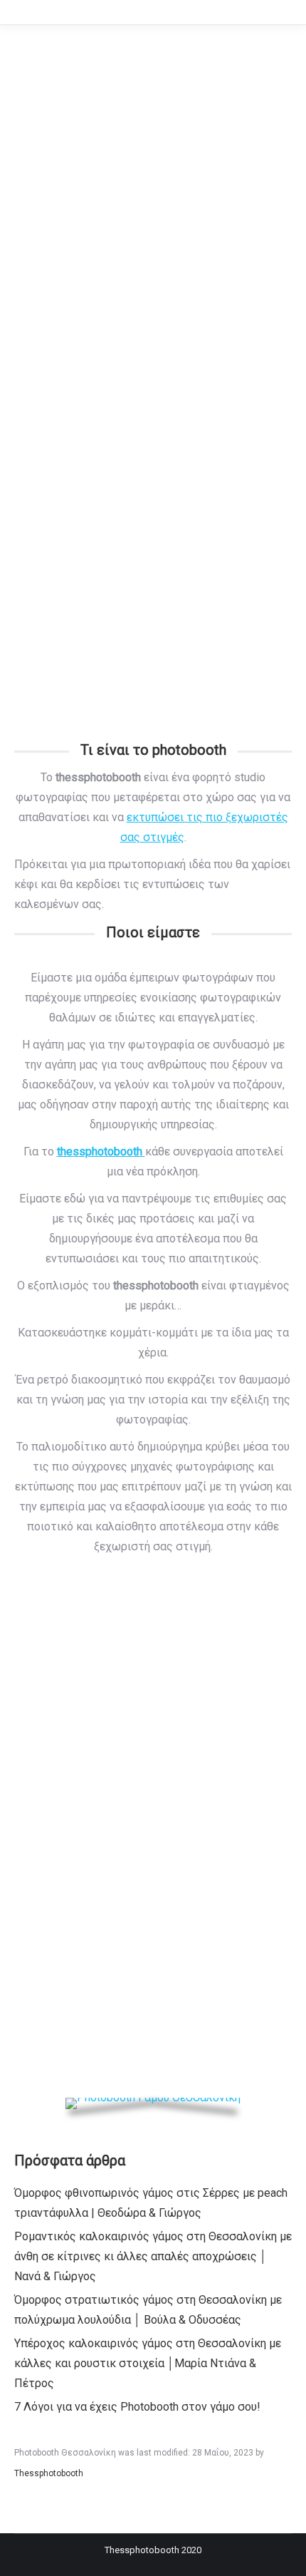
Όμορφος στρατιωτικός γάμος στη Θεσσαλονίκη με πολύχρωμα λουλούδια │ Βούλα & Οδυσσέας (148, 2310)
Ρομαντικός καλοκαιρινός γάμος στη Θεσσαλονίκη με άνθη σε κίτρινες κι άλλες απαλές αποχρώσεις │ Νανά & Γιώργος (153, 2256)
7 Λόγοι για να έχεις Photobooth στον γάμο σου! (137, 2407)
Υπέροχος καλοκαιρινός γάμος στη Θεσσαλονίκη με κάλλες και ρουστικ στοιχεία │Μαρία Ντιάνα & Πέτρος (148, 2363)
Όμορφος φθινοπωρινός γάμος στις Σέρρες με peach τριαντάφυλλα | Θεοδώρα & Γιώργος (151, 2203)
